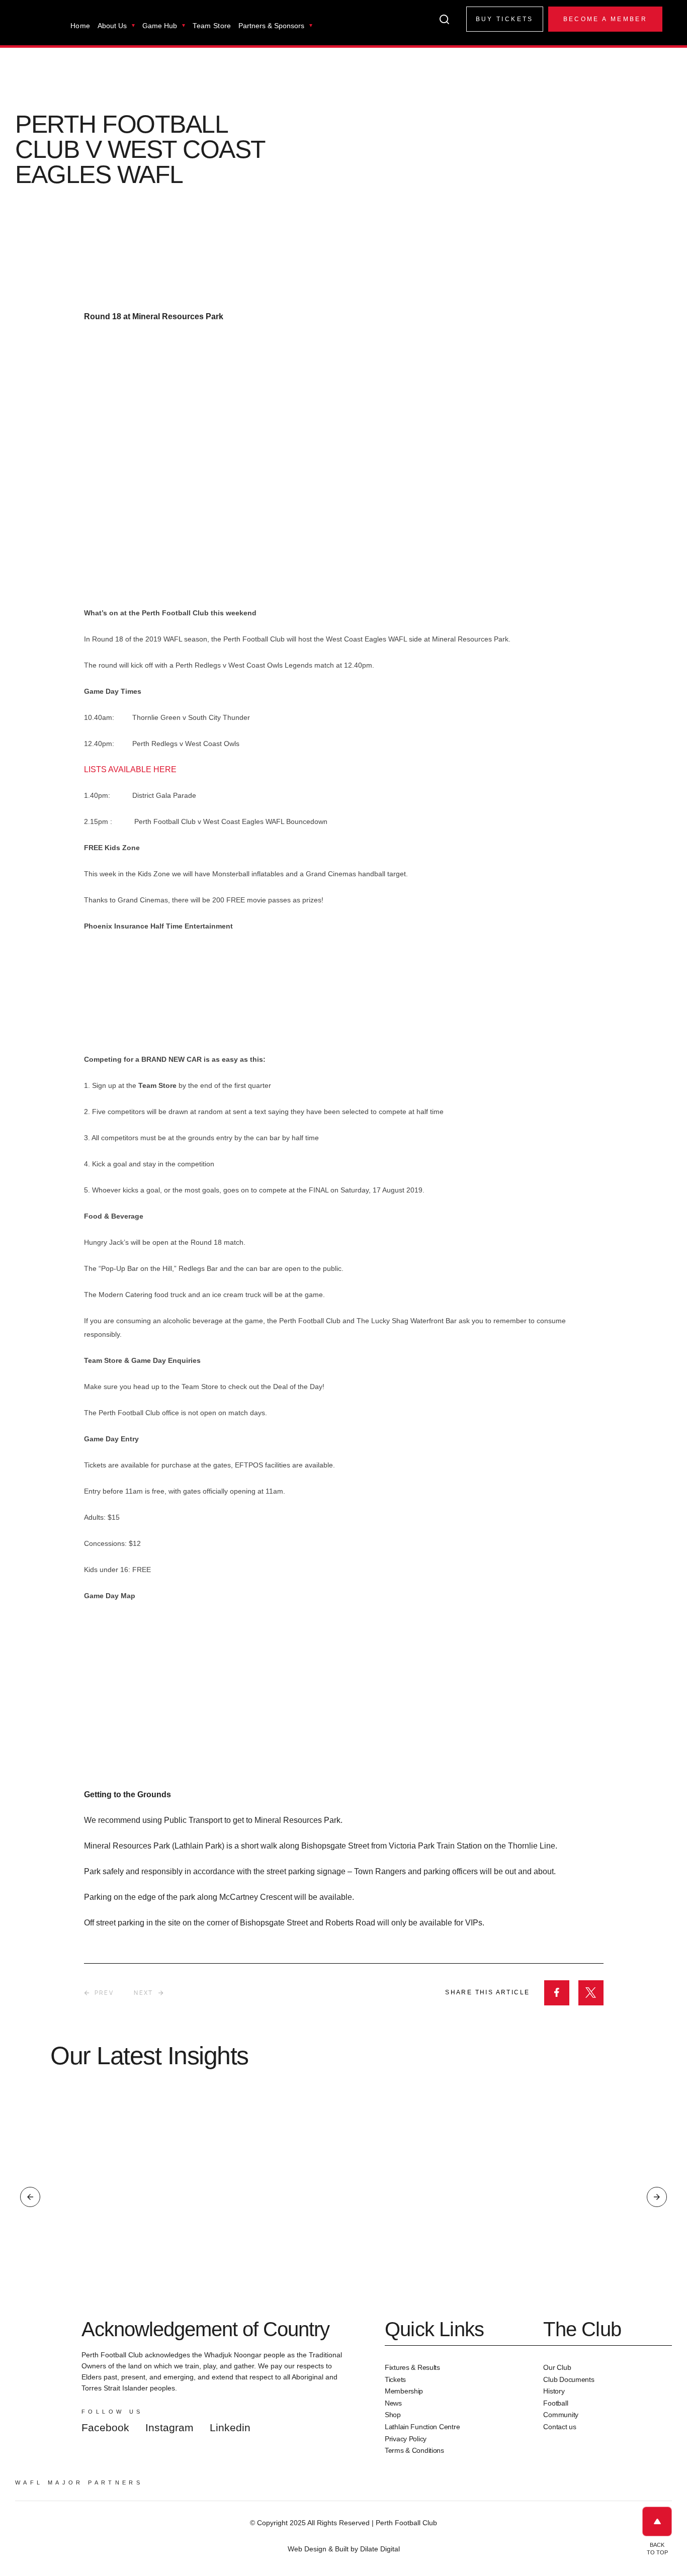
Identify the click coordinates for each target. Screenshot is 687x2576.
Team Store (212, 26)
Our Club (557, 2367)
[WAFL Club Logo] (38, 29)
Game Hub (160, 26)
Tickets (395, 2379)
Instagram (169, 2427)
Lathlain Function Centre (422, 2427)
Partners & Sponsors (271, 26)
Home (80, 26)
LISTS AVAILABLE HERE (130, 769)
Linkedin (230, 2427)
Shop (393, 2415)
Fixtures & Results (412, 2367)
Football (555, 2403)
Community (561, 2415)
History (554, 2391)
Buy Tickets (505, 19)
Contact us (560, 2427)
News (393, 2403)
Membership (404, 2391)
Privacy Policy (406, 2439)
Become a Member (605, 19)
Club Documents (569, 2379)
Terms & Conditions (414, 2450)
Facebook (105, 2427)
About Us (112, 26)
